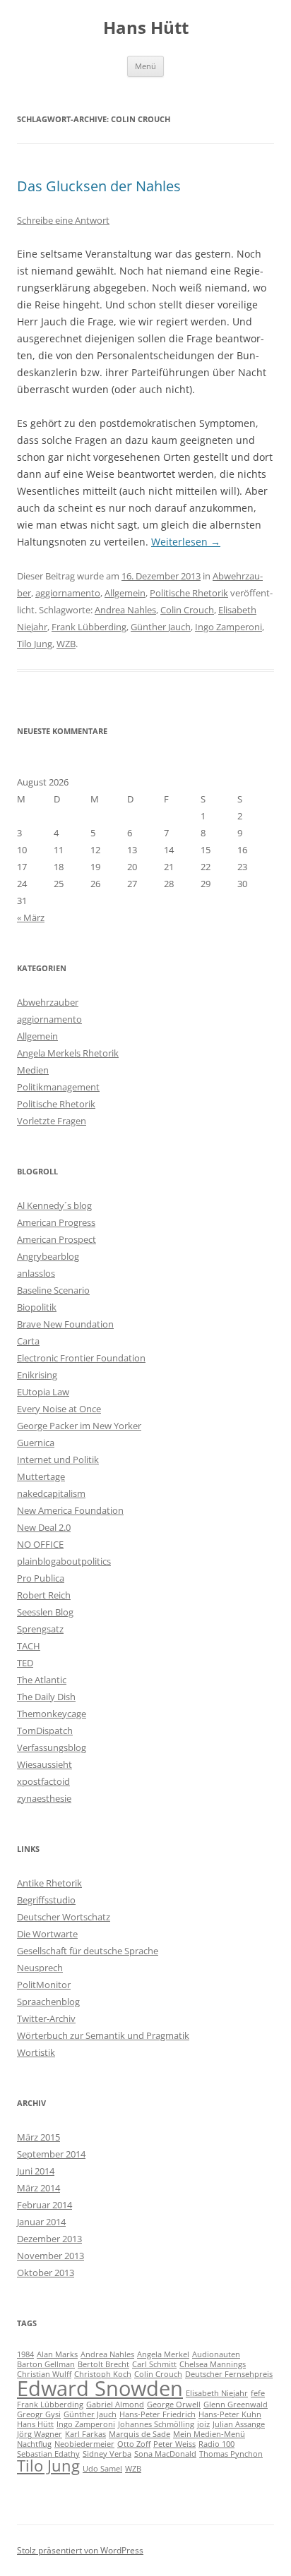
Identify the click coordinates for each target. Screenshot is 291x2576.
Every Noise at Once (59, 1409)
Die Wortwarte (47, 1934)
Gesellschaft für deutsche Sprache (88, 1951)
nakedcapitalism (51, 1493)
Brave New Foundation (65, 1324)
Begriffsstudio (46, 1900)
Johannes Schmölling (156, 2424)
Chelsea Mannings (213, 2364)
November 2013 (51, 2256)
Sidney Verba (107, 2454)
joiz (203, 2424)
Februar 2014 (44, 2205)
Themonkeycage (52, 1714)
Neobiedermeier (84, 2444)
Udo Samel (102, 2469)
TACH (29, 1646)
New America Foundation (70, 1510)
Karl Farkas (85, 2434)
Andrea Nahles (125, 610)
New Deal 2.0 (44, 1527)
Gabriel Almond (115, 2405)
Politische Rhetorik (189, 593)
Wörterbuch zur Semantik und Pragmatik (103, 2035)
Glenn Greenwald (236, 2405)
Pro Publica (41, 1578)
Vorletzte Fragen (52, 1121)
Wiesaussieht (44, 1764)
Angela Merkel (163, 2354)
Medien (33, 1070)
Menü (145, 66)
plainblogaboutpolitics (64, 1561)
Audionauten (216, 2354)
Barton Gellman (46, 2364)
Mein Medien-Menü (209, 2434)
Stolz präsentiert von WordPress (80, 2550)
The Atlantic (42, 1680)
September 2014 (51, 2154)
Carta (28, 1341)
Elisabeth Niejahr (217, 2393)
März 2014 (38, 2188)
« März (31, 917)
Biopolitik (37, 1307)
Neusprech (40, 1968)
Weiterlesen (186, 542)
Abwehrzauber (48, 1002)
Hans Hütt (146, 28)
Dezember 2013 (49, 2239)
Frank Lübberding (89, 627)
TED (25, 1663)
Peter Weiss (174, 2444)
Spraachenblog (48, 2002)
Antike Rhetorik (49, 1883)
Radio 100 (216, 2444)
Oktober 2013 (46, 2273)
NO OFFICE (40, 1544)
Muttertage (41, 1476)
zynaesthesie (44, 1798)
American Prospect (57, 1239)
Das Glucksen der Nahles (99, 186)
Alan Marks (57, 2354)
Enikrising (37, 1375)
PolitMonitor (44, 1985)
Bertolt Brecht (103, 2364)
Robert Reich (44, 1595)
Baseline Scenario (53, 1290)
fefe (258, 2393)
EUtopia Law (43, 1392)
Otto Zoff (134, 2444)
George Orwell (174, 2405)
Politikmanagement (58, 1087)
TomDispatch (45, 1731)
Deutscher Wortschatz (64, 1917)
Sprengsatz (40, 1629)
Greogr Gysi (39, 2414)
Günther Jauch (161, 627)
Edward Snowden (100, 2388)
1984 (25, 2354)
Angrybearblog (48, 1256)
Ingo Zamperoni (228, 627)
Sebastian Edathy (48, 2454)
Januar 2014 (41, 2222)
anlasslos (36, 1273)
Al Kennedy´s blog (54, 1205)
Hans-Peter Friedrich (158, 2414)
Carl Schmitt (154, 2364)
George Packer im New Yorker (79, 1426)
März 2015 (38, 2137)
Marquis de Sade (139, 2434)
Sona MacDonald (165, 2454)
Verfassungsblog (52, 1747)
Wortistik (36, 2052)
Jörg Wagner (40, 2434)
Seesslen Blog (45, 1612)
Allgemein (125, 593)
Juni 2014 (36, 2171)
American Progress (56, 1222)
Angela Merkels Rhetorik (68, 1053)
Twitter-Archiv (46, 2018)
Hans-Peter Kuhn (230, 2414)
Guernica (36, 1443)
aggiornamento (68, 593)
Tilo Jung (35, 644)
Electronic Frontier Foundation (81, 1358)
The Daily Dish (46, 1697)
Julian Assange (239, 2424)
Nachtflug (34, 2444)
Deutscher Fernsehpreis (229, 2374)
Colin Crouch (187, 610)
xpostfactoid (43, 1781)
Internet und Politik (58, 1459)
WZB (66, 644)
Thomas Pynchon (231, 2454)
